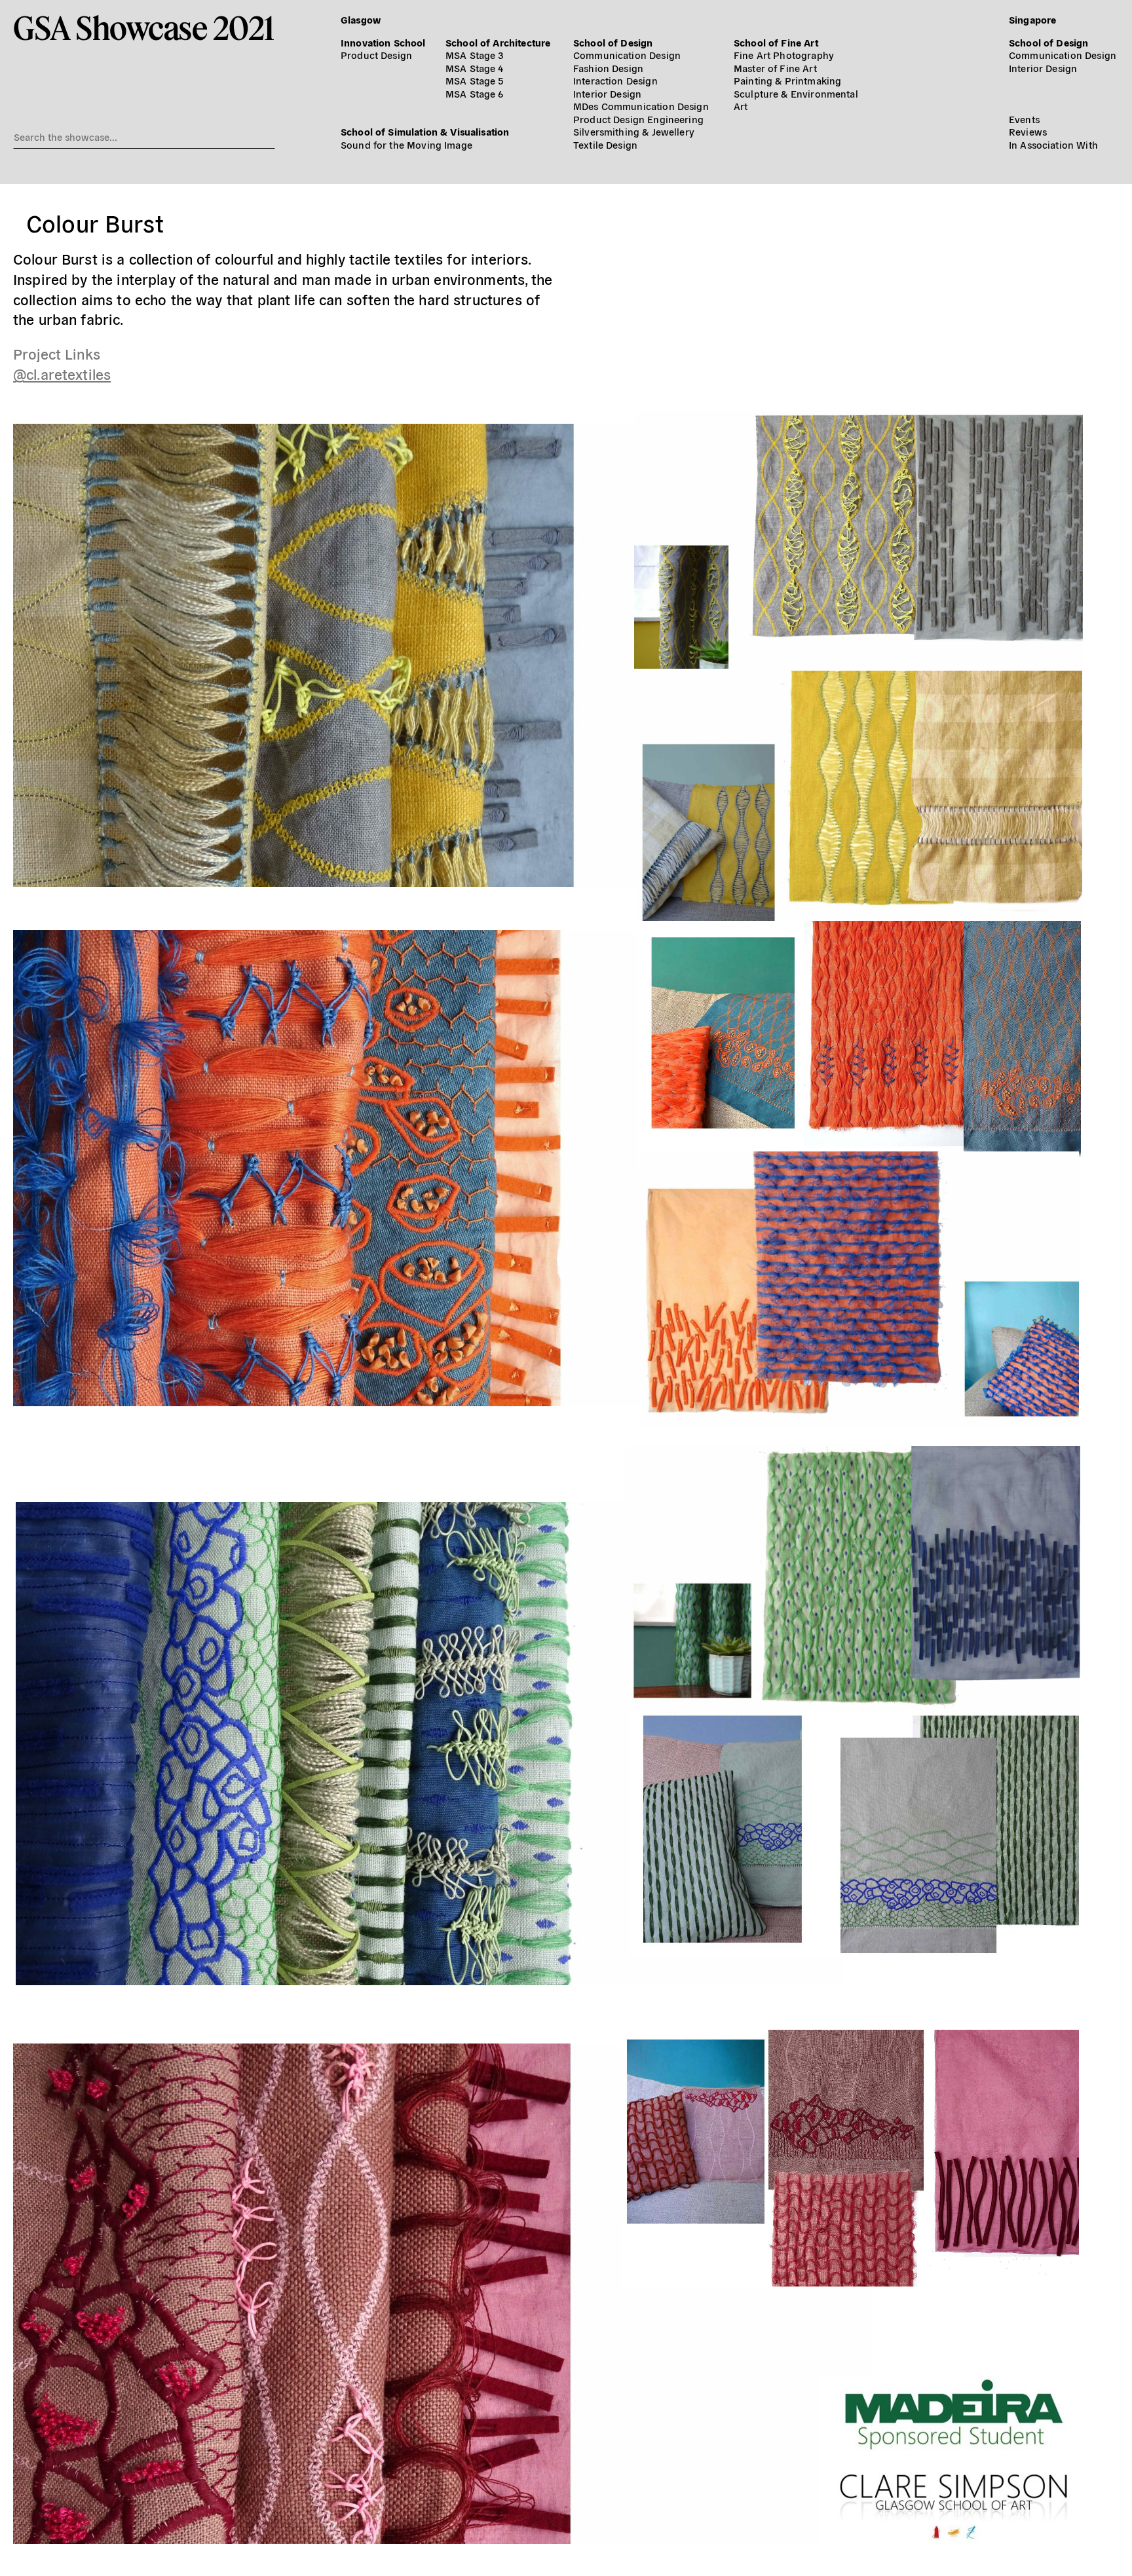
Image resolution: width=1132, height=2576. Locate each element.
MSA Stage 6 (475, 93)
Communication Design (627, 55)
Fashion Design (608, 68)
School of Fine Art (776, 42)
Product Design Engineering (638, 119)
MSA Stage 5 (475, 80)
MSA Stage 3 (475, 55)
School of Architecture (498, 42)
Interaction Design (615, 80)
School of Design (613, 42)
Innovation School (383, 42)
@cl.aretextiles (62, 373)
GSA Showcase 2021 (144, 28)
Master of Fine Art (775, 68)
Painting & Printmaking (787, 80)
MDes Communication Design (641, 106)
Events (1024, 119)
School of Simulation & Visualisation (425, 131)
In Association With (1053, 144)
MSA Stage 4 (475, 68)
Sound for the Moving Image (406, 144)
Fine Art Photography (784, 55)
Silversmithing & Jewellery (634, 131)
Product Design (376, 55)
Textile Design (605, 144)
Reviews (1028, 131)
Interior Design (607, 93)
